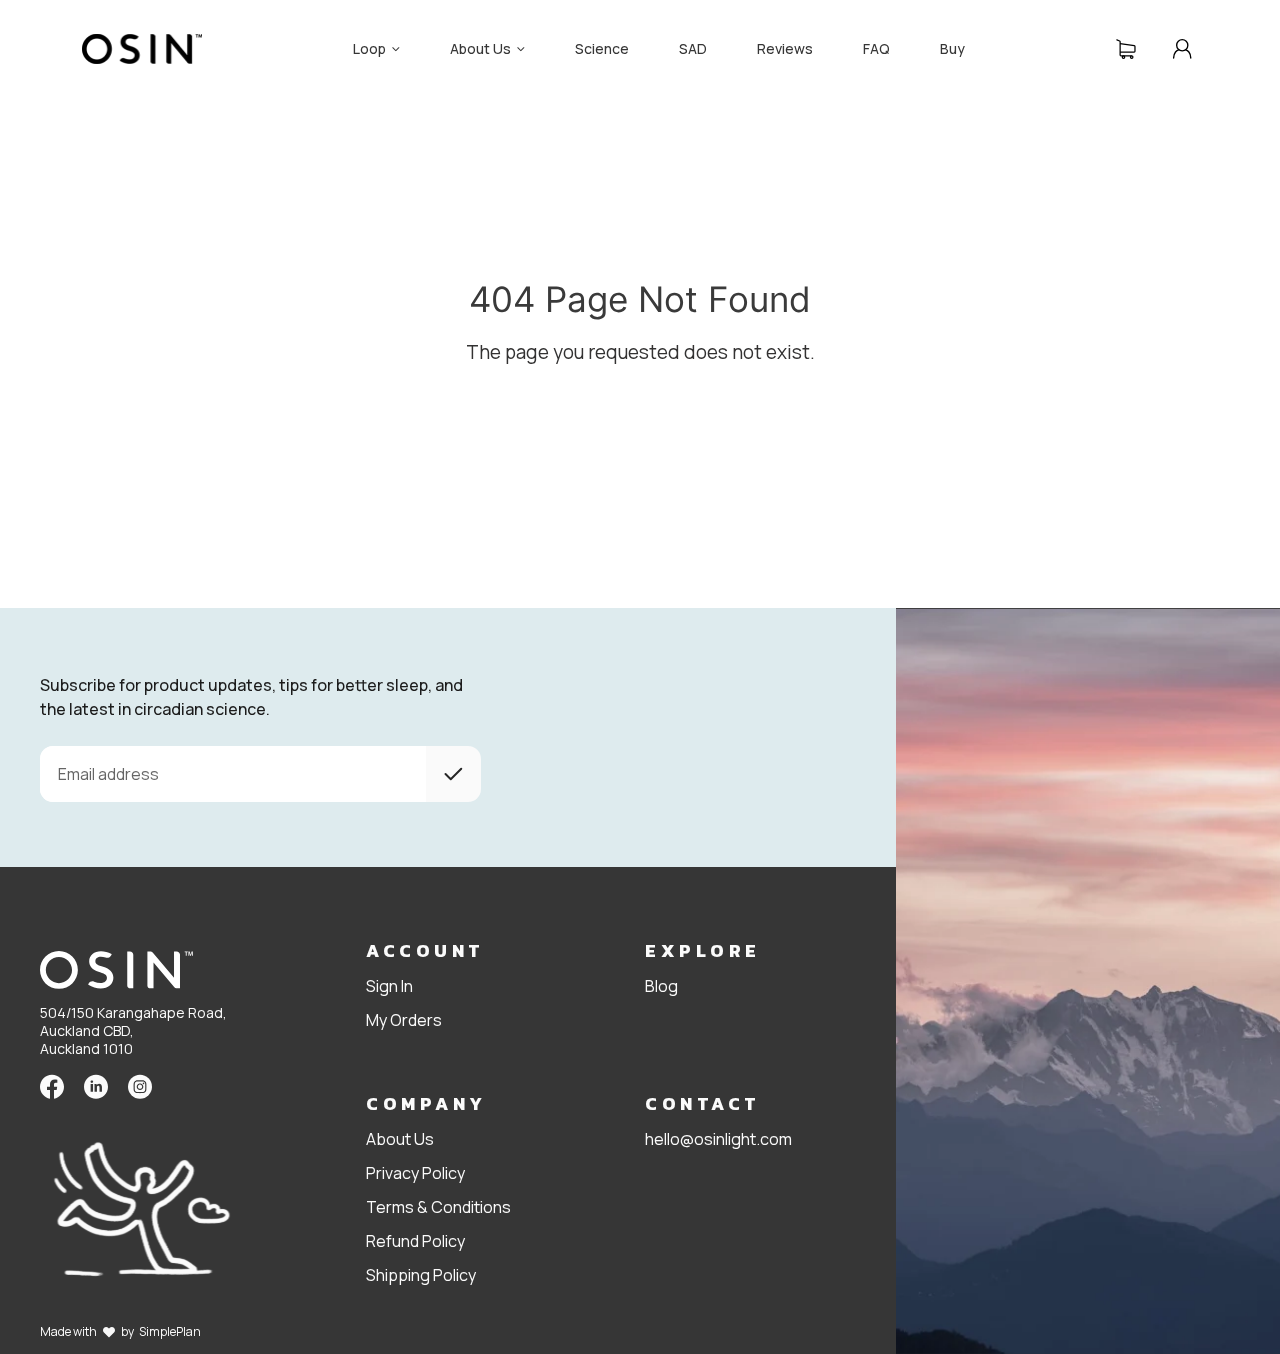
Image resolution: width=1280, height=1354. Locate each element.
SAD (693, 48)
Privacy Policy (415, 1173)
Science (602, 48)
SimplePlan (170, 1331)
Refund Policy (415, 1241)
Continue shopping (243, 406)
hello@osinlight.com (718, 1139)
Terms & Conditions (438, 1207)
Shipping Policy (421, 1275)
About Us (400, 1139)
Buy (952, 48)
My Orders (404, 1020)
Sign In (389, 986)
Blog (661, 986)
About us (480, 48)
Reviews (785, 48)
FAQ (876, 48)
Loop (369, 48)
